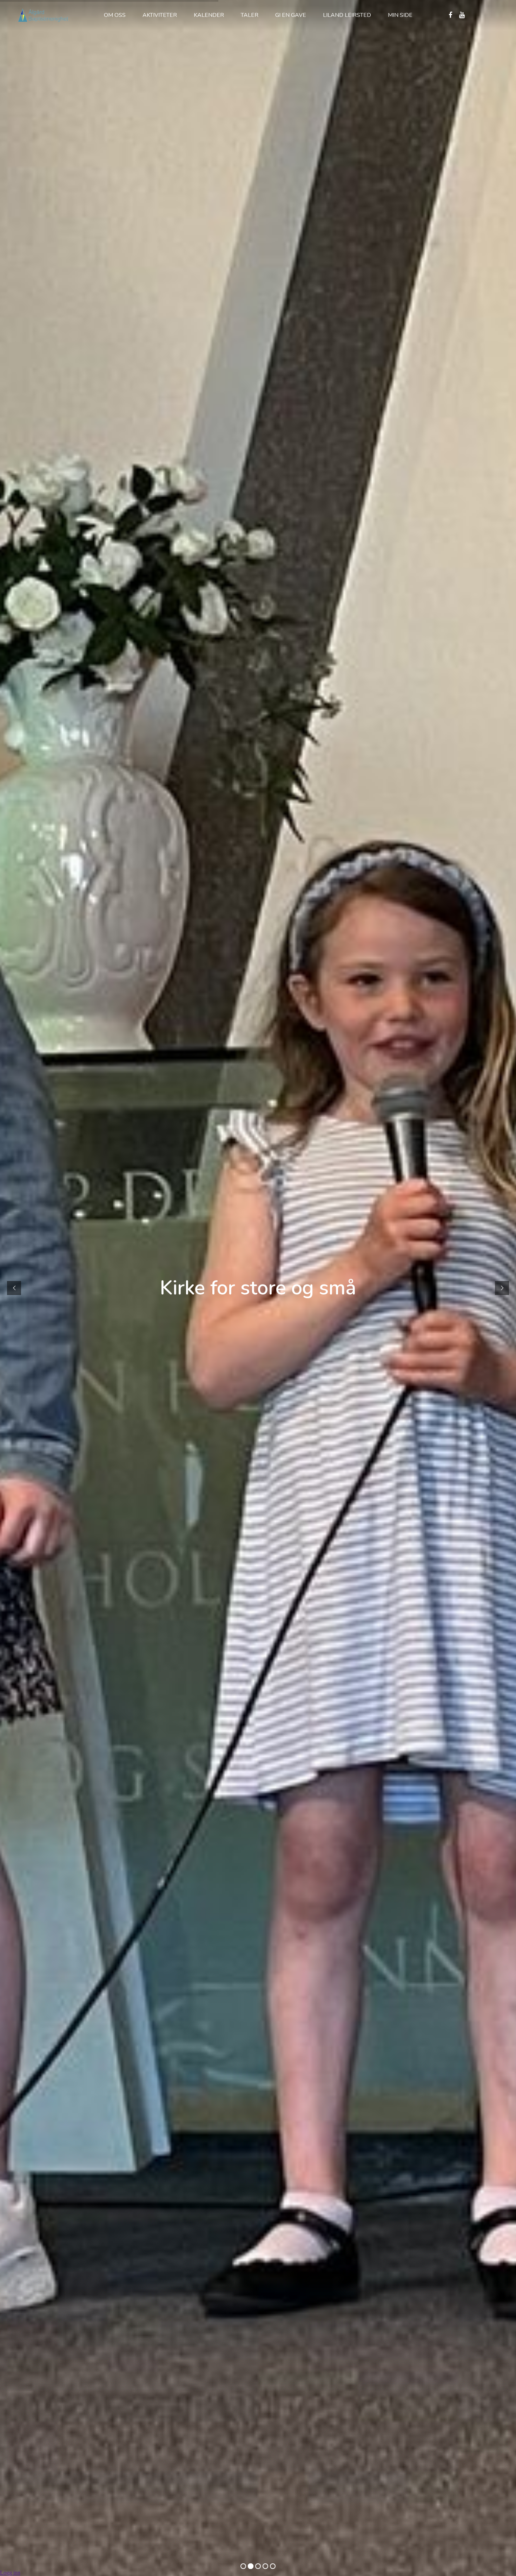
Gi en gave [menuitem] (291, 15)
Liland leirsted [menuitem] (347, 15)
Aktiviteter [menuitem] (160, 15)
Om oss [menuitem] (115, 15)
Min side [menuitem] (400, 15)
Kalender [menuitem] (209, 15)
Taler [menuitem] (250, 15)
